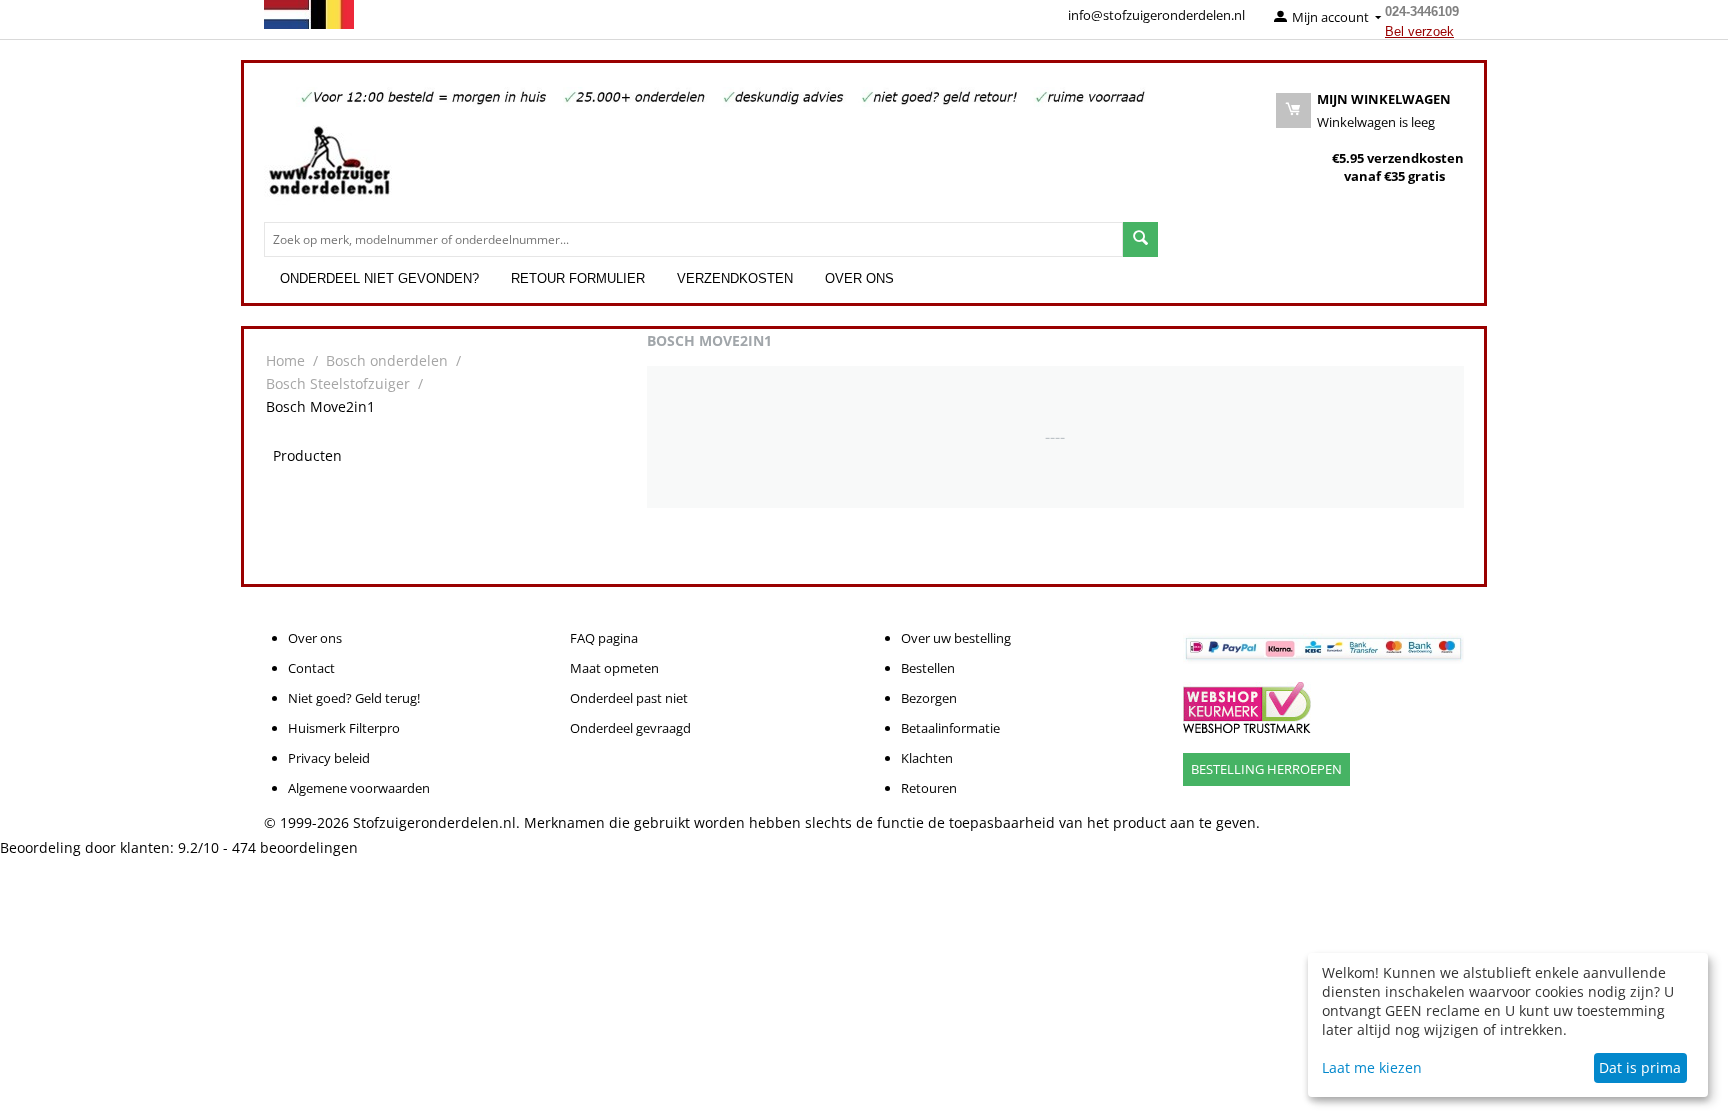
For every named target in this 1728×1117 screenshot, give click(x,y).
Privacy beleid (329, 758)
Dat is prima (1640, 1067)
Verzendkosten (735, 278)
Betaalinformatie (950, 728)
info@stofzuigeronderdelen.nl (1156, 15)
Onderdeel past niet (629, 698)
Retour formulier (578, 278)
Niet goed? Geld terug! (354, 698)
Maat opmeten (614, 668)
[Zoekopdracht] (1140, 239)
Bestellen (928, 668)
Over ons (859, 278)
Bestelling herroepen (1266, 769)
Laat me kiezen (1372, 1067)
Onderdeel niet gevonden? (379, 278)
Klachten (927, 758)
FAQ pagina (604, 638)
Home (285, 360)
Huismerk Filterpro (344, 728)
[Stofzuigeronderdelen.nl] (329, 168)
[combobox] (693, 239)
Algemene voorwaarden (359, 788)
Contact (311, 668)
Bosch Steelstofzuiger (338, 383)
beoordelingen (295, 847)
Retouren (929, 788)
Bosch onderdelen (387, 360)
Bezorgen (929, 698)
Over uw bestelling (956, 638)
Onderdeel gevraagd (630, 728)
